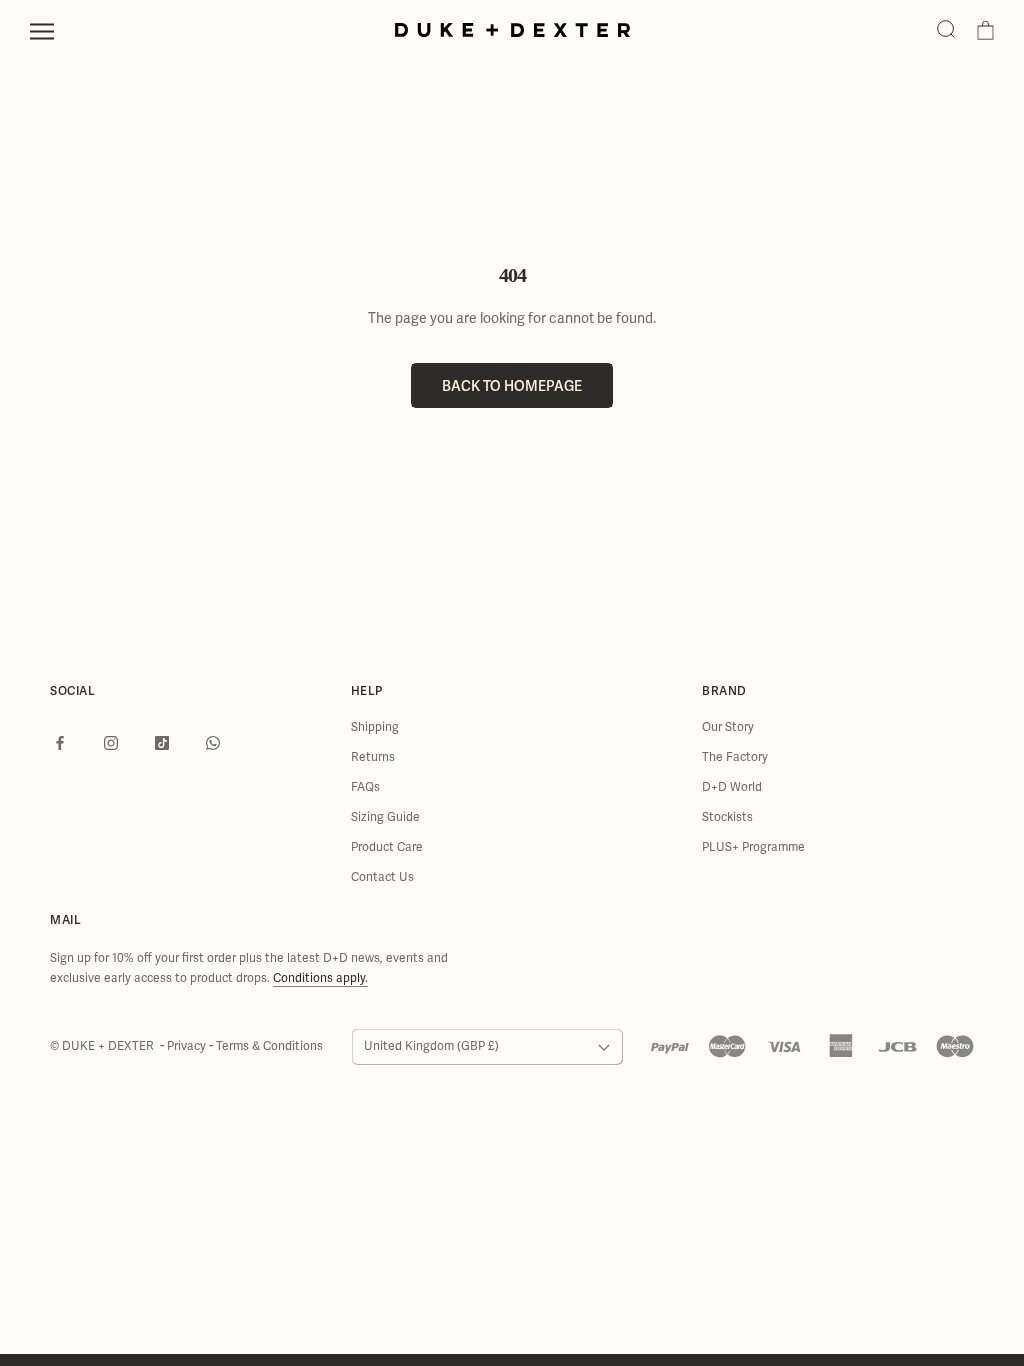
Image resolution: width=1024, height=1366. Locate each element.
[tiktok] (162, 742)
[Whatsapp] (213, 742)
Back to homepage (512, 385)
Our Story (728, 727)
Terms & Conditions (269, 1046)
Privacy (188, 1046)
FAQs (365, 787)
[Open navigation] (42, 31)
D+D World (732, 787)
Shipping (375, 727)
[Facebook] (60, 742)
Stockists (727, 817)
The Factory (735, 757)
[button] (946, 30)
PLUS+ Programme (753, 847)
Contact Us (382, 877)
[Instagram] (111, 742)
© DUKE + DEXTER (103, 1046)
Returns (373, 757)
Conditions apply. (320, 978)
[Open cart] (985, 31)
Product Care (387, 847)
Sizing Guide (385, 817)
